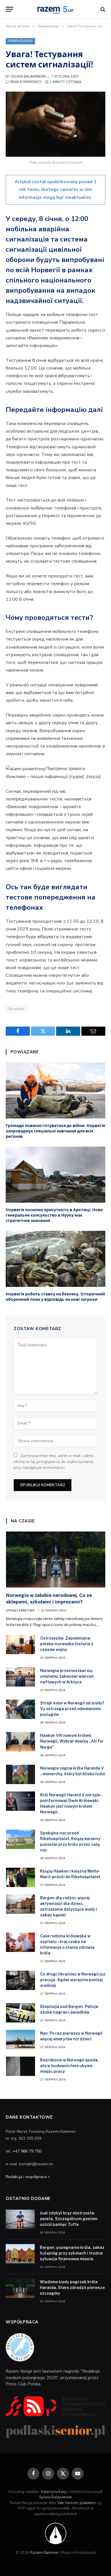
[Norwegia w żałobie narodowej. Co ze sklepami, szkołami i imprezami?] (56, 1559)
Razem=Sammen (44, 2553)
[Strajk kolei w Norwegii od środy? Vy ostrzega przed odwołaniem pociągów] (20, 1709)
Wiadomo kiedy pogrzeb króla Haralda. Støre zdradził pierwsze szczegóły (72, 2288)
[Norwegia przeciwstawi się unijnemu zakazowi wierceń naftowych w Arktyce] (20, 1677)
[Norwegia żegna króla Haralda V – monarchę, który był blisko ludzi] (20, 1774)
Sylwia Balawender (28, 77)
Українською (20, 41)
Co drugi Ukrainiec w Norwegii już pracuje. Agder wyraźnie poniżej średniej (73, 1980)
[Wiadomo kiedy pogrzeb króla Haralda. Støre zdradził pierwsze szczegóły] (20, 2288)
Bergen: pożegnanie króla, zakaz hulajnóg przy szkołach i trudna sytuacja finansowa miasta (72, 2253)
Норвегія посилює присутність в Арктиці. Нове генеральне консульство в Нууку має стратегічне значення (54, 1215)
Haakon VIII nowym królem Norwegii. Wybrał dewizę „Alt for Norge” (72, 1741)
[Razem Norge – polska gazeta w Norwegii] (55, 9)
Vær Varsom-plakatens (77, 2503)
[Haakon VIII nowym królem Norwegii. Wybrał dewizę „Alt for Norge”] (20, 1742)
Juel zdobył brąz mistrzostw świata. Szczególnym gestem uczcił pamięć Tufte (69, 2219)
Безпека (17, 1009)
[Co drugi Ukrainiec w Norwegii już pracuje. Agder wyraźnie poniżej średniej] (20, 1980)
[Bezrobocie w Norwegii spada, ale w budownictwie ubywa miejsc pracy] (20, 2066)
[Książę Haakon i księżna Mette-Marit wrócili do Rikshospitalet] (20, 1877)
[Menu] (9, 9)
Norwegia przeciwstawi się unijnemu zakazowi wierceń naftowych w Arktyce (67, 1676)
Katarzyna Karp (54, 2492)
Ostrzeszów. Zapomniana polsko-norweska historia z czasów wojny (67, 1644)
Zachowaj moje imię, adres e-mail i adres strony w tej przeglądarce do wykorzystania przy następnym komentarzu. (54, 1462)
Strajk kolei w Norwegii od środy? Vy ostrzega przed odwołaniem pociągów (72, 1709)
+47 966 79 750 (27, 2151)
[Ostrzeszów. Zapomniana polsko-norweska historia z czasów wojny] (20, 1644)
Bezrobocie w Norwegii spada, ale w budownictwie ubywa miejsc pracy (69, 2066)
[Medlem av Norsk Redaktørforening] (56, 2533)
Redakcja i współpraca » (28, 2177)
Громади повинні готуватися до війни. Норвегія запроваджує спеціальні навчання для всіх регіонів (55, 1131)
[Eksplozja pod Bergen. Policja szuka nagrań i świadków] (20, 2013)
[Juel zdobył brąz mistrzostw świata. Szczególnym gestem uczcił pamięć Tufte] (20, 2219)
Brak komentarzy (26, 82)
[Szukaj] (102, 9)
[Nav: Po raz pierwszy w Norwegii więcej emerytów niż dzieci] (20, 2040)
